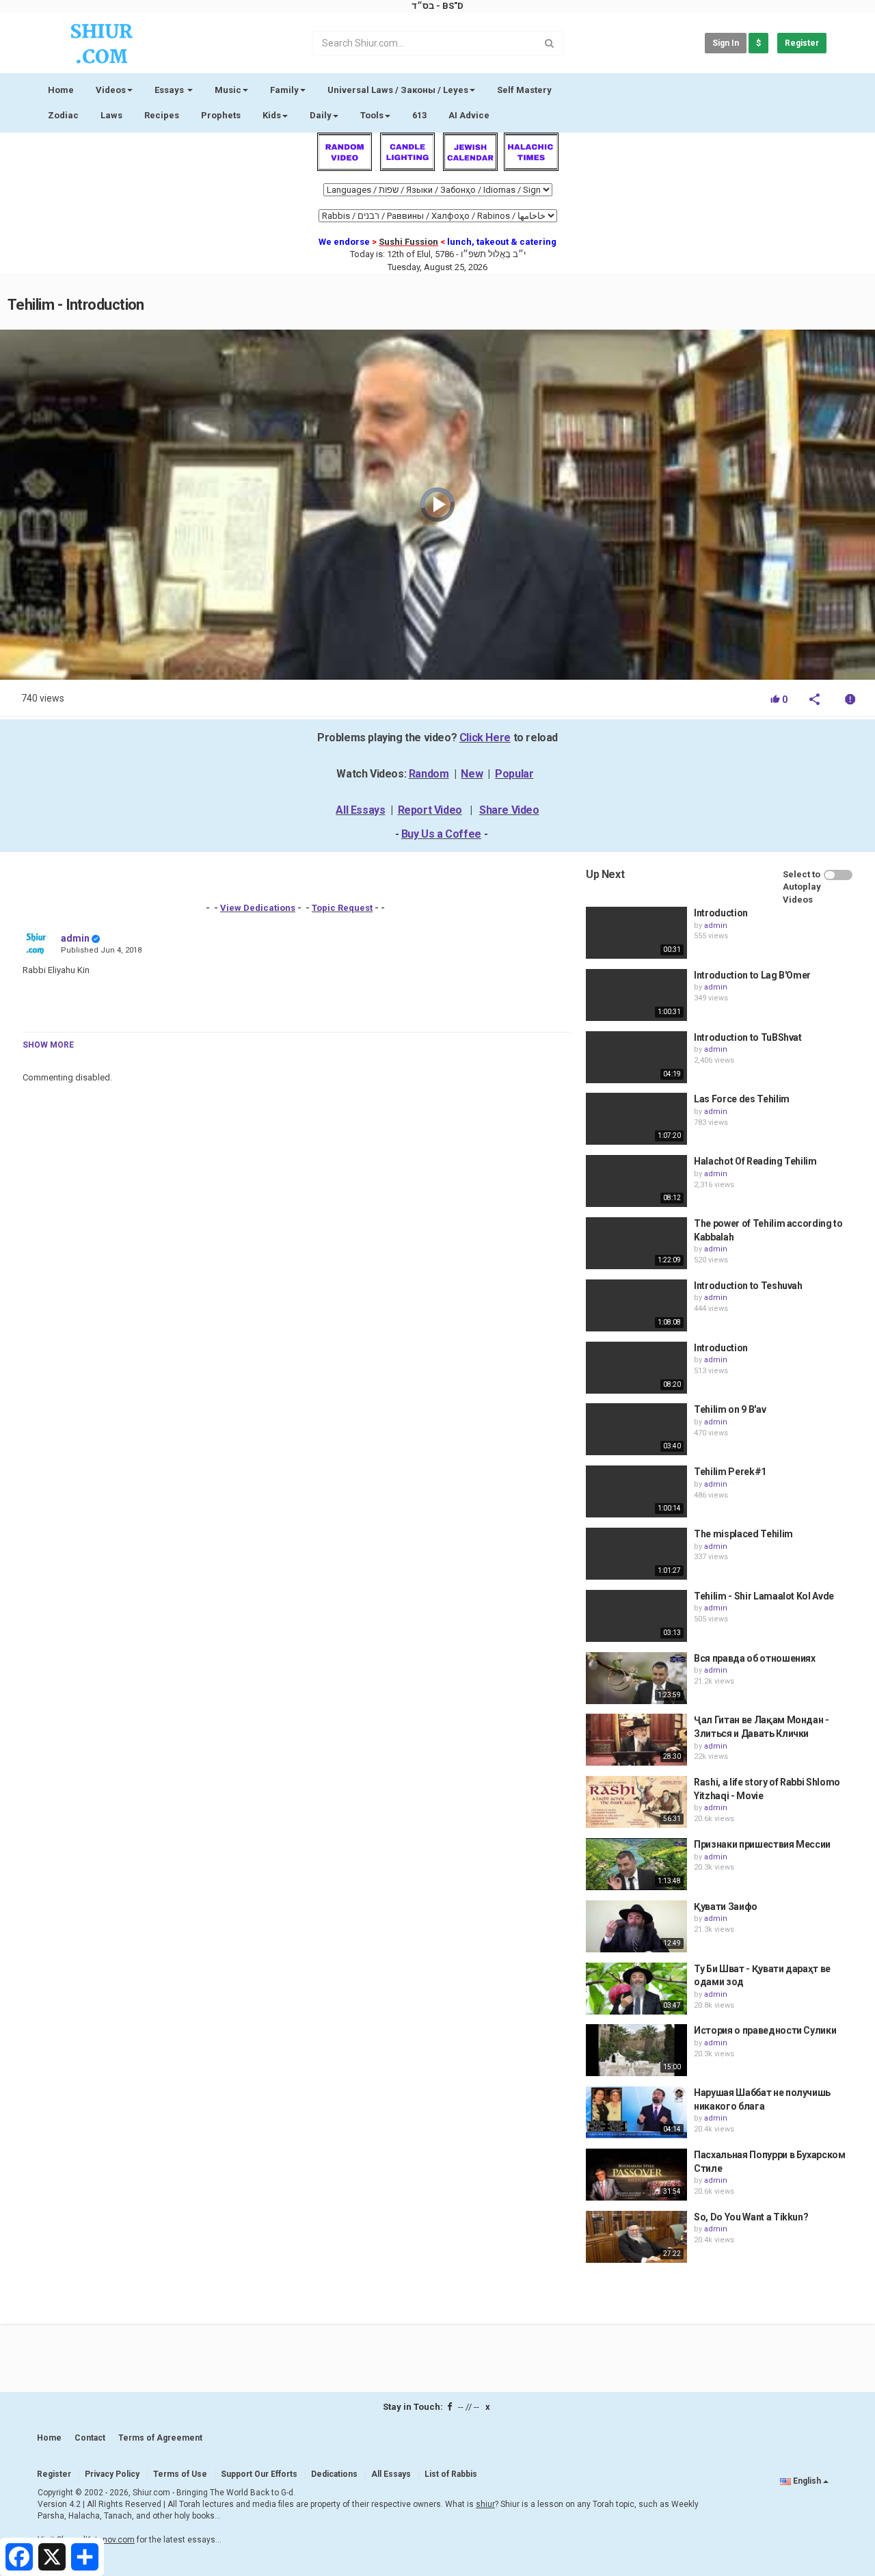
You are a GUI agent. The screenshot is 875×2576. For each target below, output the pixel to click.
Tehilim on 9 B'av (730, 1409)
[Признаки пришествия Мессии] (636, 1864)
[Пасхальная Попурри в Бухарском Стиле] (636, 2175)
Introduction (721, 913)
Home (61, 90)
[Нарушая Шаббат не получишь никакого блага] (636, 2112)
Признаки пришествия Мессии (762, 1844)
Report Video (430, 810)
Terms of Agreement (160, 2438)
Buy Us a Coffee (441, 834)
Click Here (485, 738)
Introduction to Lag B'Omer (752, 975)
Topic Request (342, 908)
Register (802, 43)
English (807, 2481)
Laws (111, 115)
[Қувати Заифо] (636, 1926)
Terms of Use (180, 2474)
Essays (170, 90)
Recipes (162, 115)
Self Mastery (524, 90)
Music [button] (228, 90)
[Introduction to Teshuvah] (636, 1305)
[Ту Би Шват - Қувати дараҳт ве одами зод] (636, 1989)
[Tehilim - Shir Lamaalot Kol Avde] (636, 1616)
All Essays (360, 810)
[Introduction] (636, 933)
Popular (514, 774)
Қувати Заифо (726, 1907)
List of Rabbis (451, 2474)
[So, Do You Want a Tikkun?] (636, 2237)
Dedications (334, 2474)
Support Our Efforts (259, 2474)
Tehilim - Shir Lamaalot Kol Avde (764, 1596)
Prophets (221, 115)
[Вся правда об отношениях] (636, 1678)
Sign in (726, 43)
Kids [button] (272, 115)
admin (75, 938)
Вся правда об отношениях (755, 1658)
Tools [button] (372, 115)
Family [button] (284, 90)
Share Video (509, 810)
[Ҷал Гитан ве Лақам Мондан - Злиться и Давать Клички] (636, 1740)
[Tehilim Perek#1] (636, 1491)
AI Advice (469, 115)
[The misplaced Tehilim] (636, 1554)
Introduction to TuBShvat (748, 1037)
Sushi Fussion (408, 242)
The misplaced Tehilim (743, 1534)
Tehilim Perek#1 (730, 1472)
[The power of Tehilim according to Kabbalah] (636, 1243)
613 (419, 115)
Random (429, 774)
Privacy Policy (112, 2474)
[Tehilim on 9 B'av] (636, 1429)
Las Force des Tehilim (742, 1099)
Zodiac (63, 115)
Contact (90, 2438)
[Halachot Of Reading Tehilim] (636, 1181)
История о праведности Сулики (765, 2030)
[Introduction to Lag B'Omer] (636, 995)
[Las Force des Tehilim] (636, 1119)
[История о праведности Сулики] (636, 2050)
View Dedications (258, 908)
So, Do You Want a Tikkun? (751, 2217)
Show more (48, 1045)
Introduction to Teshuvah (748, 1286)
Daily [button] (321, 115)
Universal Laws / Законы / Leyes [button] (398, 90)
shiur (485, 2504)
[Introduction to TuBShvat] (636, 1057)
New (472, 774)
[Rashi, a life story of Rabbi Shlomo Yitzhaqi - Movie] (636, 1802)
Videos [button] (111, 90)
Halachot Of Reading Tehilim (755, 1161)
